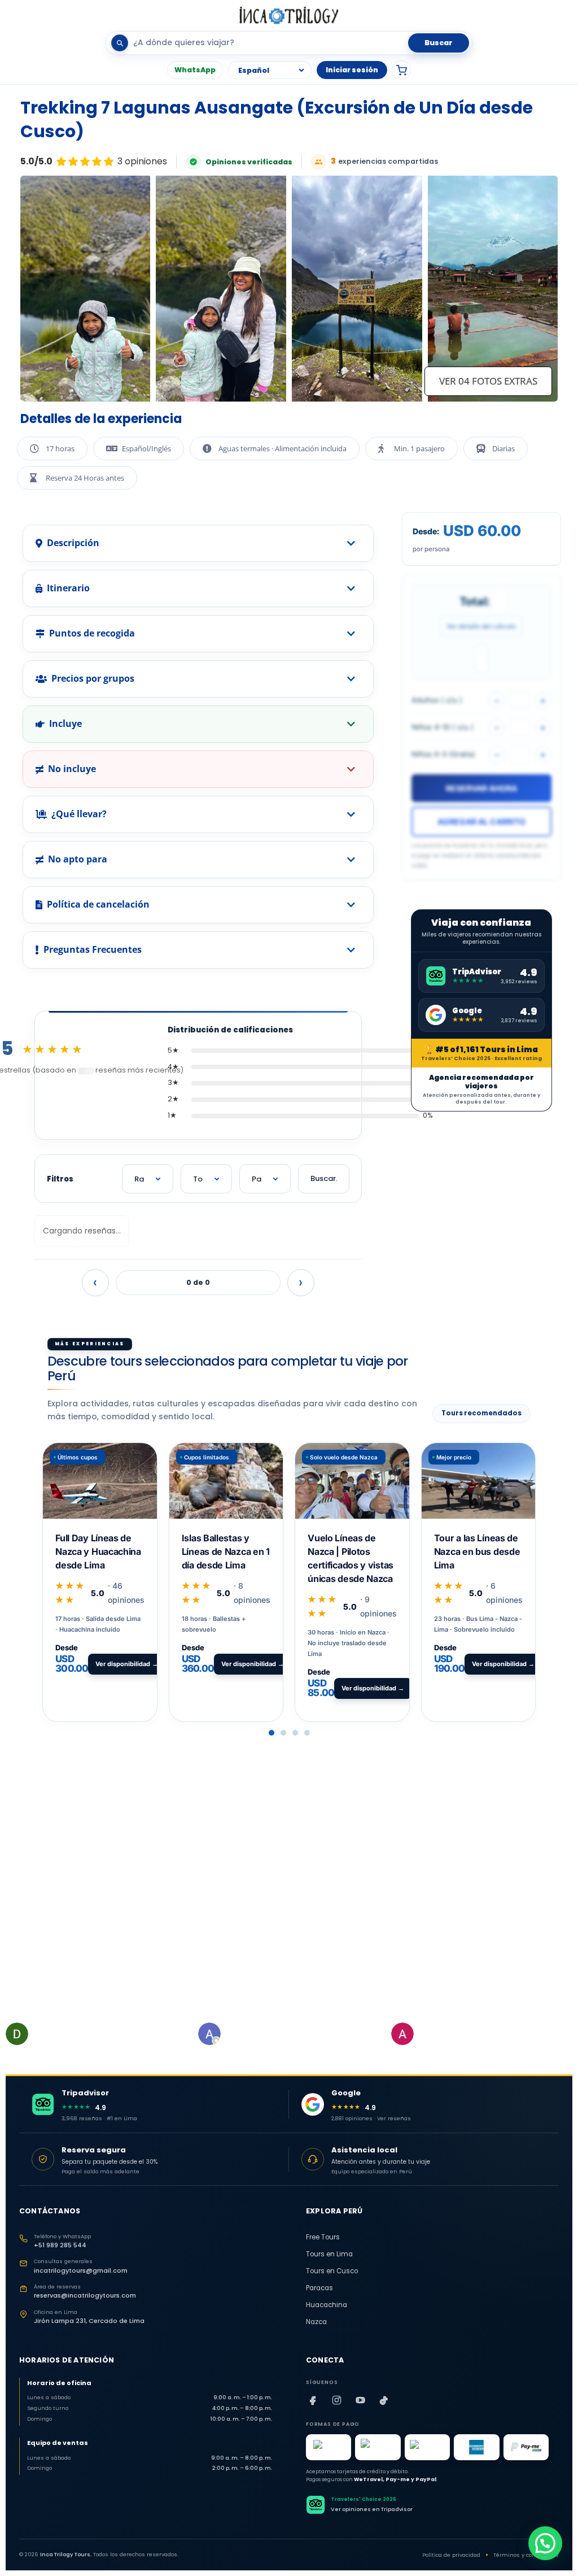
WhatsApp (195, 70)
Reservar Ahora (481, 788)
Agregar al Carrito (481, 821)
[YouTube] (360, 2400)
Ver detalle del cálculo (481, 626)
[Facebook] (313, 2400)
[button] (272, 1733)
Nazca (316, 2322)
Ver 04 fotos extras (488, 381)
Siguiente (301, 1283)
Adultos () (437, 700)
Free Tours (323, 2237)
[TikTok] (384, 2400)
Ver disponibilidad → (127, 1664)
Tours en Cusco (332, 2271)
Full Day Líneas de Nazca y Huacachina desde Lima (98, 1551)
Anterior (95, 1283)
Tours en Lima (329, 2254)
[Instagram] (336, 2400)
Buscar (439, 43)
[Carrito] (401, 70)
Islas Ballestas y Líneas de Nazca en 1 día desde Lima (226, 1551)
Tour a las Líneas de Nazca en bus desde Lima (477, 1551)
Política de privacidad (451, 2555)
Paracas (319, 2288)
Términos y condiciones (526, 2555)
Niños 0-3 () (443, 754)
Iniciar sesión (352, 70)
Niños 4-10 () (443, 727)
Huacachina (327, 2305)
